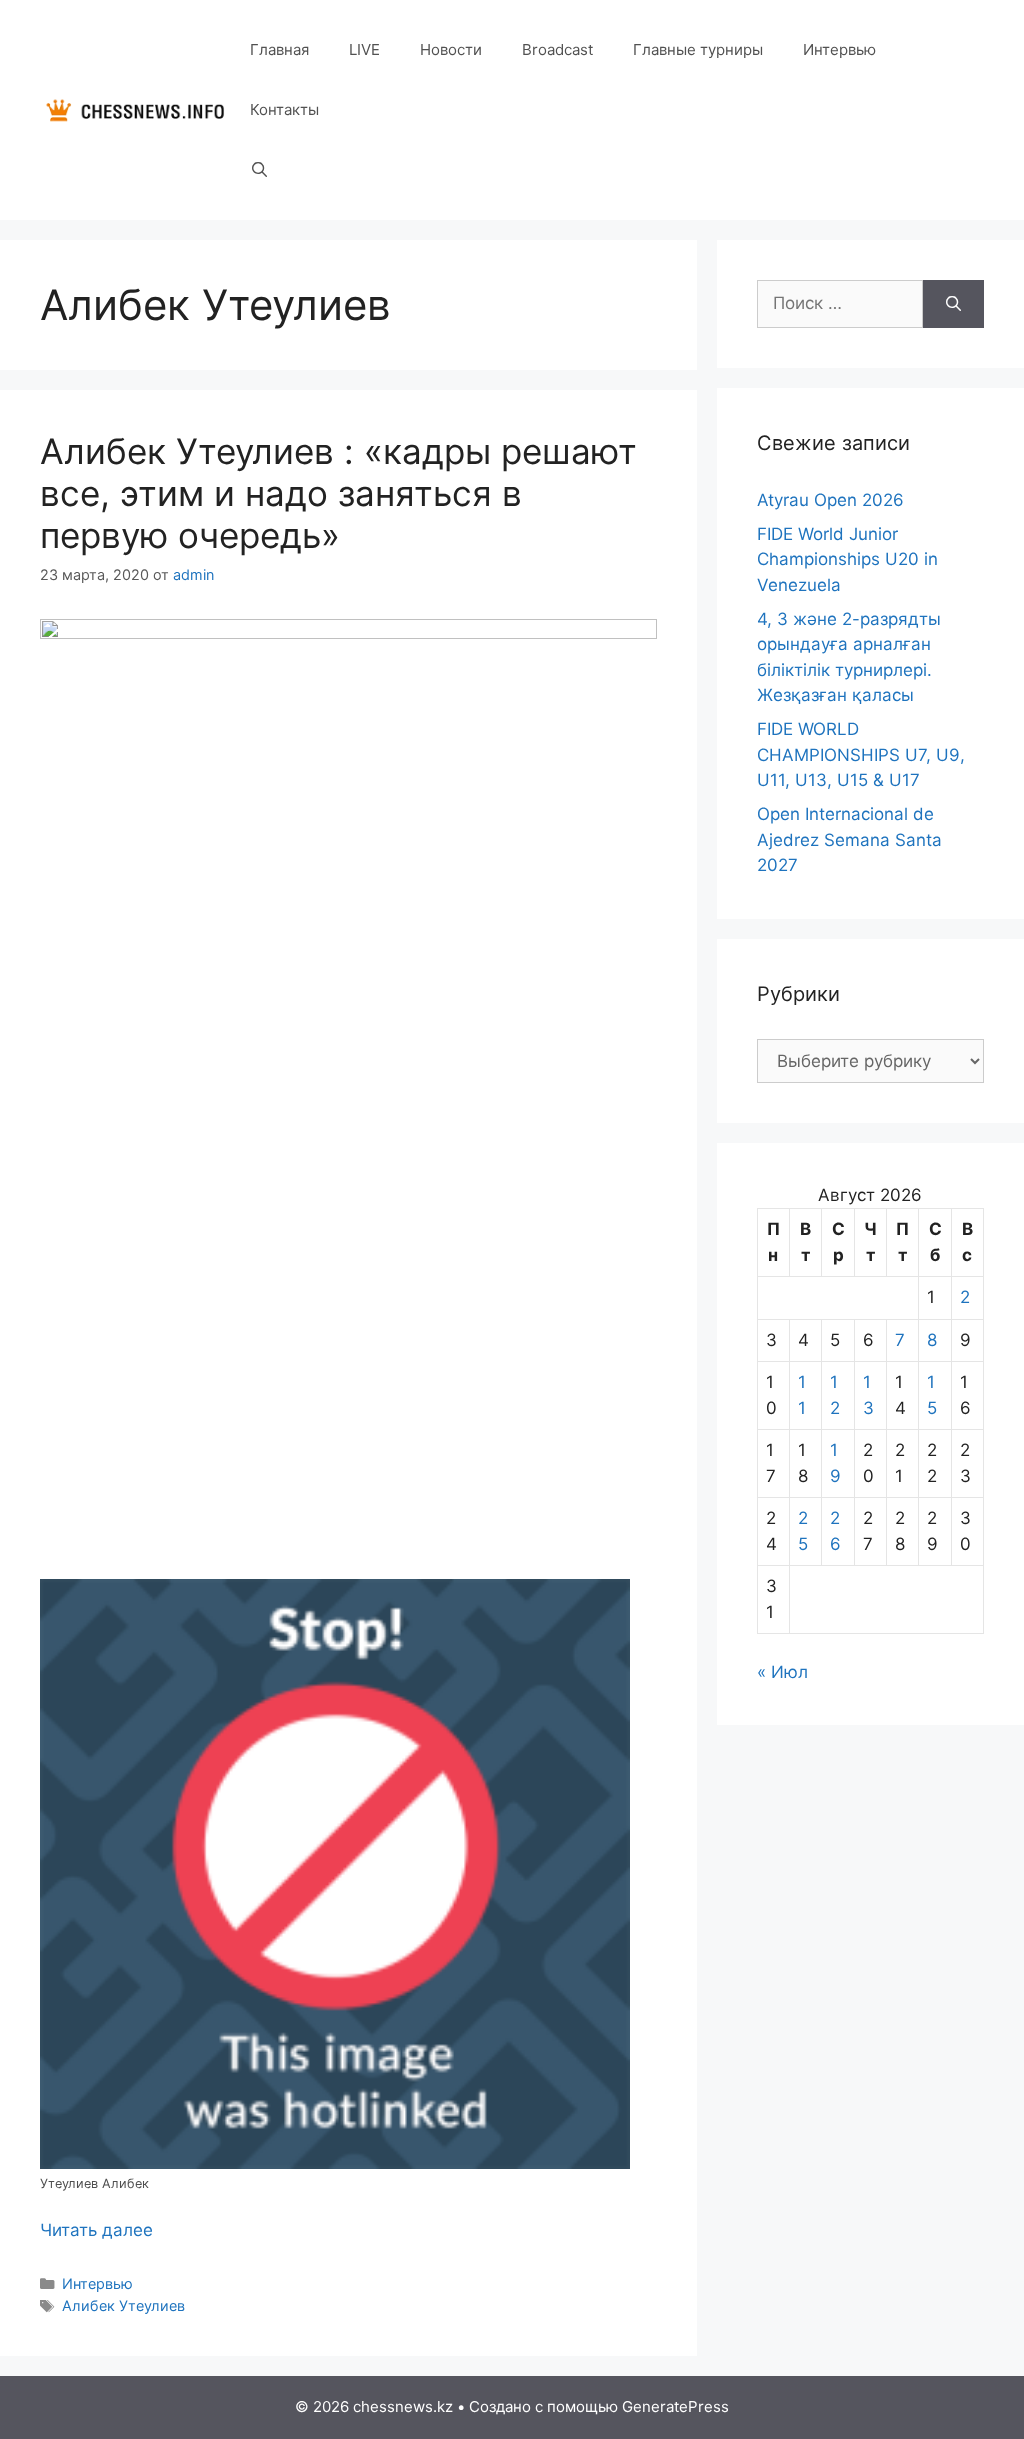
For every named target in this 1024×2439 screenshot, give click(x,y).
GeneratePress (675, 2406)
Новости (451, 49)
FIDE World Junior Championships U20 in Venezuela (847, 559)
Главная (279, 49)
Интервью (839, 49)
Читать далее (96, 2230)
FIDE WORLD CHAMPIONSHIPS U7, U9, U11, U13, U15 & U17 (861, 754)
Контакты (284, 109)
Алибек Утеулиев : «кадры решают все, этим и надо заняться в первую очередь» (338, 493)
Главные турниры (698, 49)
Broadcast (557, 49)
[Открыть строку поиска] (259, 170)
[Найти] (953, 304)
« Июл (782, 1672)
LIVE (364, 49)
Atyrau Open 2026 (830, 500)
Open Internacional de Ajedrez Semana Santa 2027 (849, 839)
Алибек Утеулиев (123, 2305)
